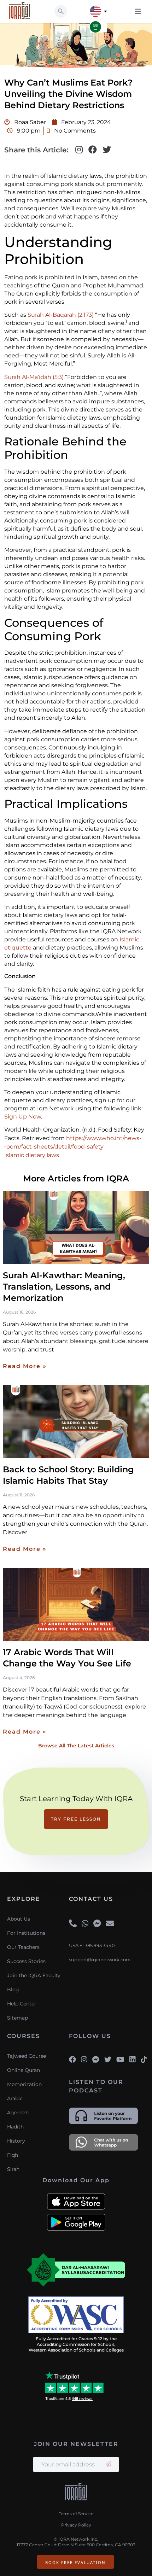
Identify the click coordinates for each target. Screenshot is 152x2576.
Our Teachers (23, 1947)
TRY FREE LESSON (76, 1819)
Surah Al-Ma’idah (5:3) (34, 377)
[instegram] (84, 2060)
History (16, 2141)
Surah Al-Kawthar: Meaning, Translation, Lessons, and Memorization (64, 1287)
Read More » (25, 1366)
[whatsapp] (85, 1924)
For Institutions (26, 1933)
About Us (19, 1919)
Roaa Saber (29, 122)
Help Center (22, 2004)
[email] (110, 1924)
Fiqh (13, 2155)
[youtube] (120, 2060)
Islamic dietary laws (32, 1155)
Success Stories (26, 1961)
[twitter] (108, 2060)
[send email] (109, 2464)
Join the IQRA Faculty (34, 1975)
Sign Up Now (23, 1117)
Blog (13, 1990)
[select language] (106, 11)
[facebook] (72, 2060)
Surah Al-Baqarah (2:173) (60, 315)
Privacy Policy (76, 2525)
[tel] (73, 1924)
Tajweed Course (27, 2056)
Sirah (13, 2169)
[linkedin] (133, 2060)
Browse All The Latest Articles (76, 1746)
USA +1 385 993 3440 (92, 1946)
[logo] (76, 2493)
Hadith (15, 2127)
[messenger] (97, 1924)
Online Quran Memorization (24, 2077)
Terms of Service (76, 2514)
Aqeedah (18, 2113)
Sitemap (17, 2018)
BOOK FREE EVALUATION (75, 2562)
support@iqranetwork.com (100, 1960)
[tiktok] (144, 2060)
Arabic (15, 2098)
